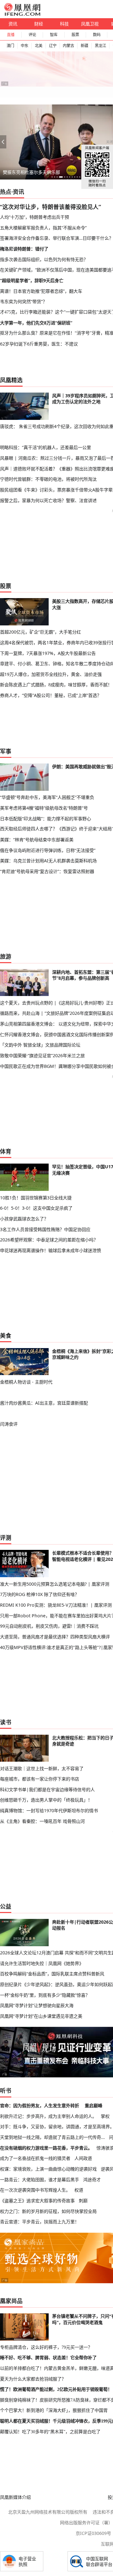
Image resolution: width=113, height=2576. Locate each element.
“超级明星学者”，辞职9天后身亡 (32, 280)
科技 (64, 24)
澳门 (10, 46)
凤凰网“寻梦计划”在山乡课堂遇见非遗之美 (41, 2016)
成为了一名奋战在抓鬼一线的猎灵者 (35, 2158)
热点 (6, 192)
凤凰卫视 (90, 24)
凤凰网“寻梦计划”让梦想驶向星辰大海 (37, 2005)
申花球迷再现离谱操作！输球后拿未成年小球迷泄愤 (51, 1250)
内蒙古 (68, 46)
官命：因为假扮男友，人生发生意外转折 (40, 2105)
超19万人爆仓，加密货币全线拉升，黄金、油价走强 (51, 674)
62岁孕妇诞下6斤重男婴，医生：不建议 (39, 344)
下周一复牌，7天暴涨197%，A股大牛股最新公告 (48, 653)
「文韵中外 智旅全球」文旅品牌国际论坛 (40, 1045)
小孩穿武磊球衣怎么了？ (24, 1219)
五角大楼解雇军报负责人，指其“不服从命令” (43, 228)
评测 (6, 1538)
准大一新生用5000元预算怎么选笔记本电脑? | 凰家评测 (55, 1584)
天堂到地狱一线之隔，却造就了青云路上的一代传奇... (52, 2137)
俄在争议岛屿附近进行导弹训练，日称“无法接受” (48, 850)
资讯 (13, 24)
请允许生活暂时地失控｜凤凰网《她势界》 (42, 1963)
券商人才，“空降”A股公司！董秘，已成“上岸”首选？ (51, 695)
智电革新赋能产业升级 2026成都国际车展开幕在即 (52, 172)
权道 (79, 2190)
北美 (39, 46)
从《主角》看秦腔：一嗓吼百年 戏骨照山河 (42, 1821)
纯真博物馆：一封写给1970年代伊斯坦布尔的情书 (49, 1810)
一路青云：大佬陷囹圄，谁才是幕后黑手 (40, 2180)
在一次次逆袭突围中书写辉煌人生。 (35, 2190)
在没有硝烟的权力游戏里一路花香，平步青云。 (46, 2148)
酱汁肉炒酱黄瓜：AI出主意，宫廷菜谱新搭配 (44, 1403)
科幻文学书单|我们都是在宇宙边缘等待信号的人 (47, 1789)
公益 (6, 1906)
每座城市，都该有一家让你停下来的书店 (40, 1779)
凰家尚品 (11, 2301)
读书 (6, 1722)
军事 (6, 751)
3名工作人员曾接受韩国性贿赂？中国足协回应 (45, 1229)
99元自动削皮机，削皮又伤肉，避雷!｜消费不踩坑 (49, 1626)
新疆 (84, 46)
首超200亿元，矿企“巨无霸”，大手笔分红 (40, 632)
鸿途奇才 (92, 2180)
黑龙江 (100, 46)
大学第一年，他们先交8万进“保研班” (36, 323)
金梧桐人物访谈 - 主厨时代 (26, 1382)
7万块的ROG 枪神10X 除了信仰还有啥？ (40, 1594)
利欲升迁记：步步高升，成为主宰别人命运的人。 (48, 2116)
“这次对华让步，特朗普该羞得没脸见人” (51, 207)
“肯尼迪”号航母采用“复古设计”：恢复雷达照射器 (47, 871)
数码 (97, 35)
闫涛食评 (9, 1424)
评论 (32, 35)
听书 (6, 2091)
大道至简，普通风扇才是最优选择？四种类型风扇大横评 (55, 1637)
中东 (24, 46)
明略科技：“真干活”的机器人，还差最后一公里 (46, 447)
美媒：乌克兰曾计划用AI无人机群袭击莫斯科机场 (48, 861)
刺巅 (83, 2201)
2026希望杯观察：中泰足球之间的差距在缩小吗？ (49, 1240)
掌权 (105, 2116)
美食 (6, 1336)
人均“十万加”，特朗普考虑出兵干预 (35, 217)
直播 (11, 35)
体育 (6, 1151)
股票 (75, 35)
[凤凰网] (22, 14)
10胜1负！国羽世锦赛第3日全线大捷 (36, 1198)
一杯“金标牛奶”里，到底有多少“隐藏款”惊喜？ (45, 1995)
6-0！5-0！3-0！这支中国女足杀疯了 (36, 1208)
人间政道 (83, 2158)
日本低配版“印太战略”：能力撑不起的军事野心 (46, 819)
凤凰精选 (11, 380)
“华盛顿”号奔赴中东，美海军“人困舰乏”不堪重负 (47, 797)
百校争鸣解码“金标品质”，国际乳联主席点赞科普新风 (52, 1974)
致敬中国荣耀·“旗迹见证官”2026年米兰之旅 (42, 1055)
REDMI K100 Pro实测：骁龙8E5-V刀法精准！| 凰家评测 (56, 1605)
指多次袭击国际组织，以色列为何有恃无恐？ (44, 259)
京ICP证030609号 (93, 2533)
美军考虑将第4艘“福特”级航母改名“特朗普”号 (44, 808)
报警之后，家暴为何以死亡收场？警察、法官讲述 (48, 500)
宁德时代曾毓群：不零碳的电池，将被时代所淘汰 (48, 479)
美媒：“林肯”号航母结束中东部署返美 (37, 840)
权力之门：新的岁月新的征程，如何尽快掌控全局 (48, 2211)
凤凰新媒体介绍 (15, 2497)
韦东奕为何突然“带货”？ (24, 301)
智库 (54, 35)
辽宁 (53, 46)
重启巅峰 (94, 2105)
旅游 (6, 956)
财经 (39, 24)
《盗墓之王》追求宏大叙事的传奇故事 (37, 2201)
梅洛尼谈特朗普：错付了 (24, 249)
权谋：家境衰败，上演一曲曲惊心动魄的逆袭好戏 (48, 2169)
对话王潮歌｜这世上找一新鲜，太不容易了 (42, 1768)
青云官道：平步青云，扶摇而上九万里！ (40, 2222)
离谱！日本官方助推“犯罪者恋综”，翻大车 (41, 291)
